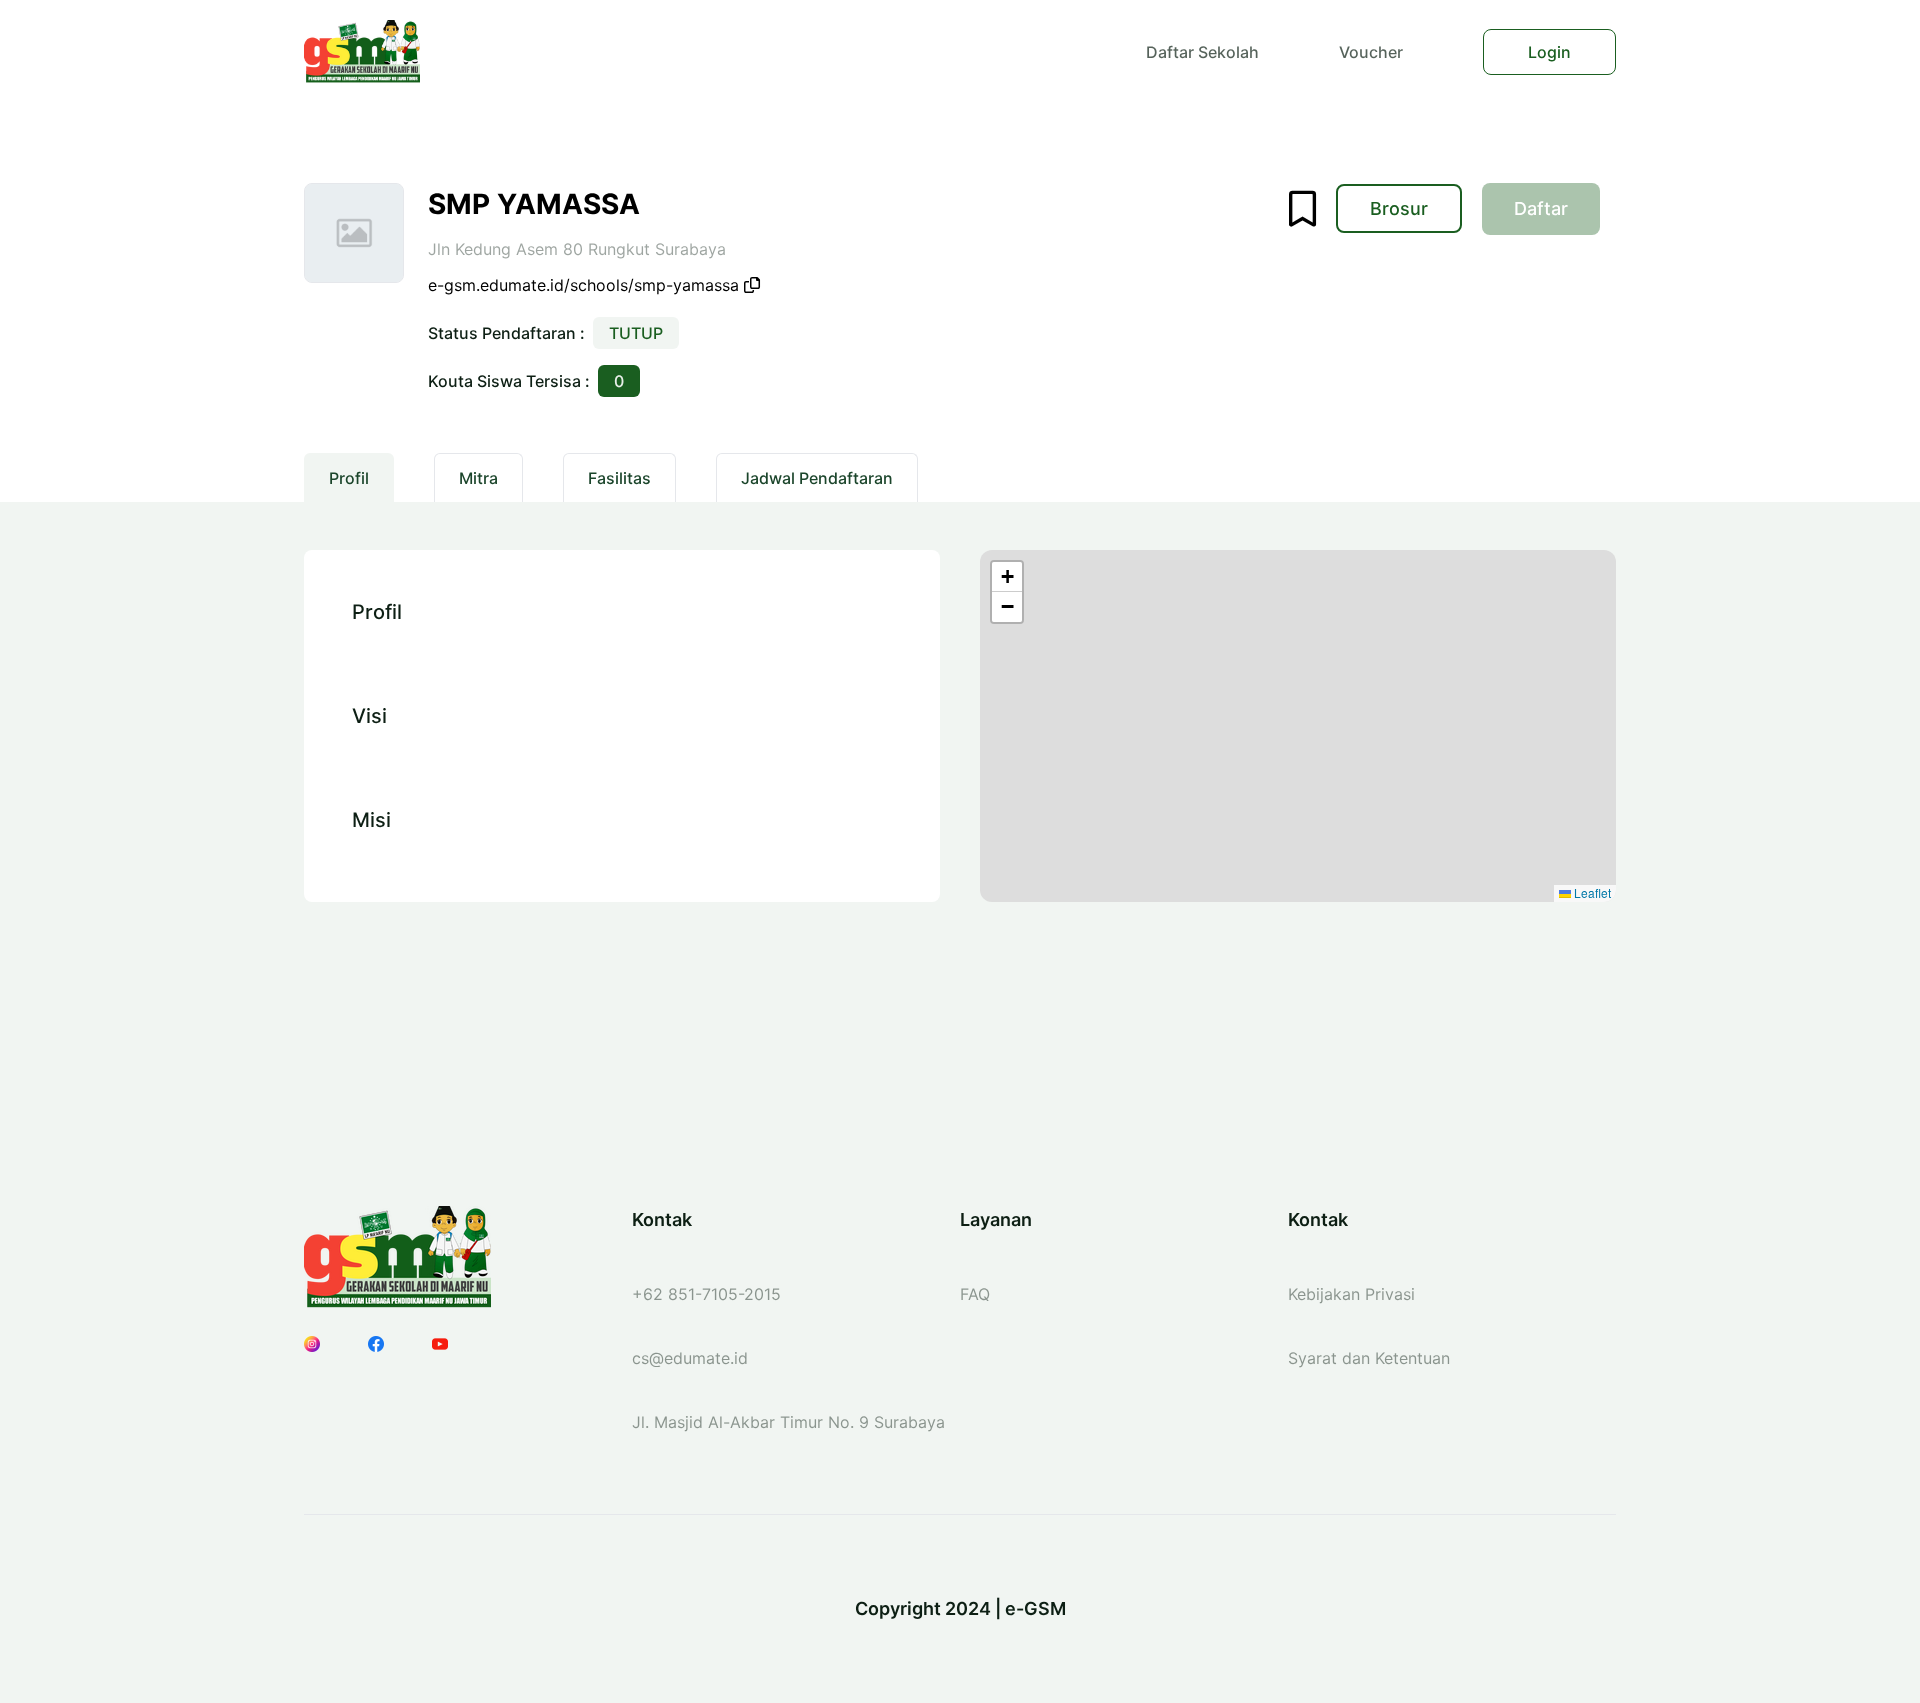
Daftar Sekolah (1202, 52)
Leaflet (1591, 892)
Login (1549, 52)
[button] (1007, 577)
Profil (349, 478)
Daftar (1557, 214)
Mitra (478, 478)
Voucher (1371, 52)
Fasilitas (619, 478)
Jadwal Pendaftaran (817, 478)
